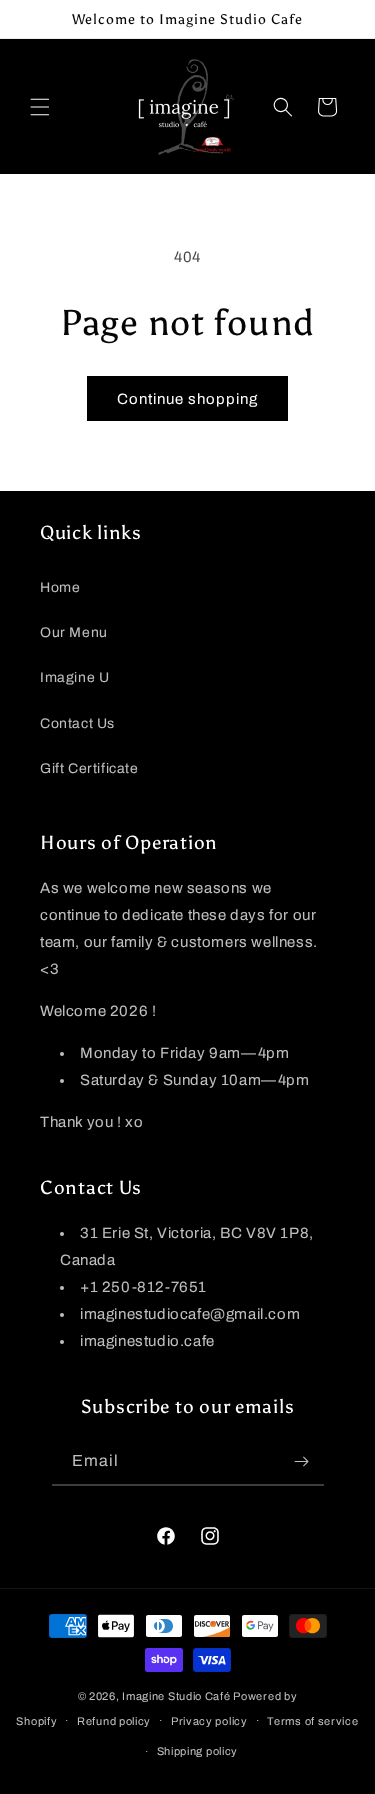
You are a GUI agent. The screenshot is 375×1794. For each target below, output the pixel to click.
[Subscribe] (302, 1461)
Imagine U (74, 677)
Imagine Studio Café (176, 1696)
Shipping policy (198, 1751)
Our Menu (74, 632)
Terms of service (312, 1721)
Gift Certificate (89, 768)
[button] (40, 107)
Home (60, 587)
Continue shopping (187, 399)
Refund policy (114, 1721)
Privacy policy (209, 1721)
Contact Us (77, 723)
